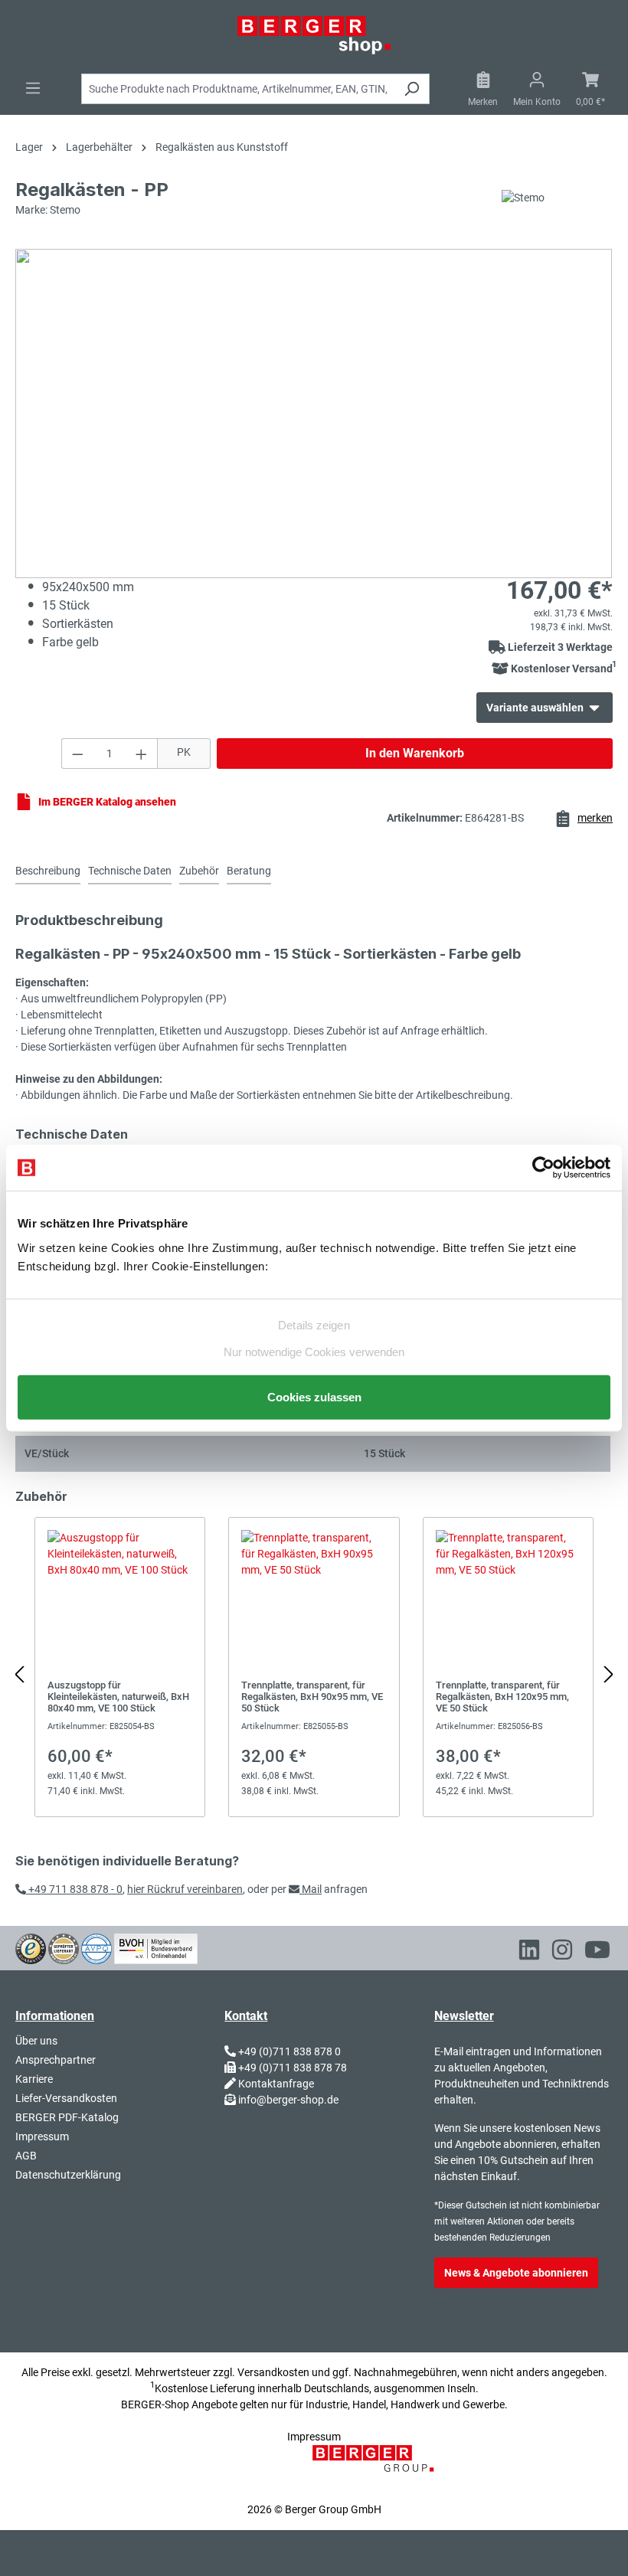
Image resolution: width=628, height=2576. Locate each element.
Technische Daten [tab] (130, 871)
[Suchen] (412, 89)
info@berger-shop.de (288, 2100)
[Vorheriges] (19, 1675)
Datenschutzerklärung (68, 2175)
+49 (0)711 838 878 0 (289, 2051)
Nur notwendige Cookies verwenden (314, 1351)
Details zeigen (314, 1325)
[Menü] (33, 88)
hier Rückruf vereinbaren (185, 1889)
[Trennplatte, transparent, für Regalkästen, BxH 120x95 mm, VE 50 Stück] (508, 1667)
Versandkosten (273, 2372)
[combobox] (238, 89)
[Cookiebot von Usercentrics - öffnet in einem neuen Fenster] (543, 1168)
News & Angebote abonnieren (516, 2273)
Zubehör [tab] (199, 871)
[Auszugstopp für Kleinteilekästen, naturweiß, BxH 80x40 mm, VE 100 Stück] (120, 1667)
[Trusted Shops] (31, 1947)
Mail (311, 1889)
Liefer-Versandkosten (66, 2098)
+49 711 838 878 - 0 (74, 1889)
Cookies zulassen (314, 1396)
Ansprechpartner (56, 2060)
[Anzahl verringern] (77, 754)
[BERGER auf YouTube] (597, 1953)
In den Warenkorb (415, 753)
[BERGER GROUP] (378, 2466)
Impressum (42, 2136)
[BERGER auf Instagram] (562, 1953)
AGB (26, 2156)
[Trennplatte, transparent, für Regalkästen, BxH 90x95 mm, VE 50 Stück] (314, 1667)
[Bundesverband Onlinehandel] (156, 1947)
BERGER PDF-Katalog (67, 2117)
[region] (314, 1675)
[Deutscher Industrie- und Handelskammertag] (96, 1947)
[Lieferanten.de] (64, 1947)
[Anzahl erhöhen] (142, 754)
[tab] (48, 872)
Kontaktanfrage (276, 2084)
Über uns (36, 2041)
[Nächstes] (609, 1675)
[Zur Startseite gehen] (314, 35)
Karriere (34, 2079)
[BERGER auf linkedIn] (529, 1953)
